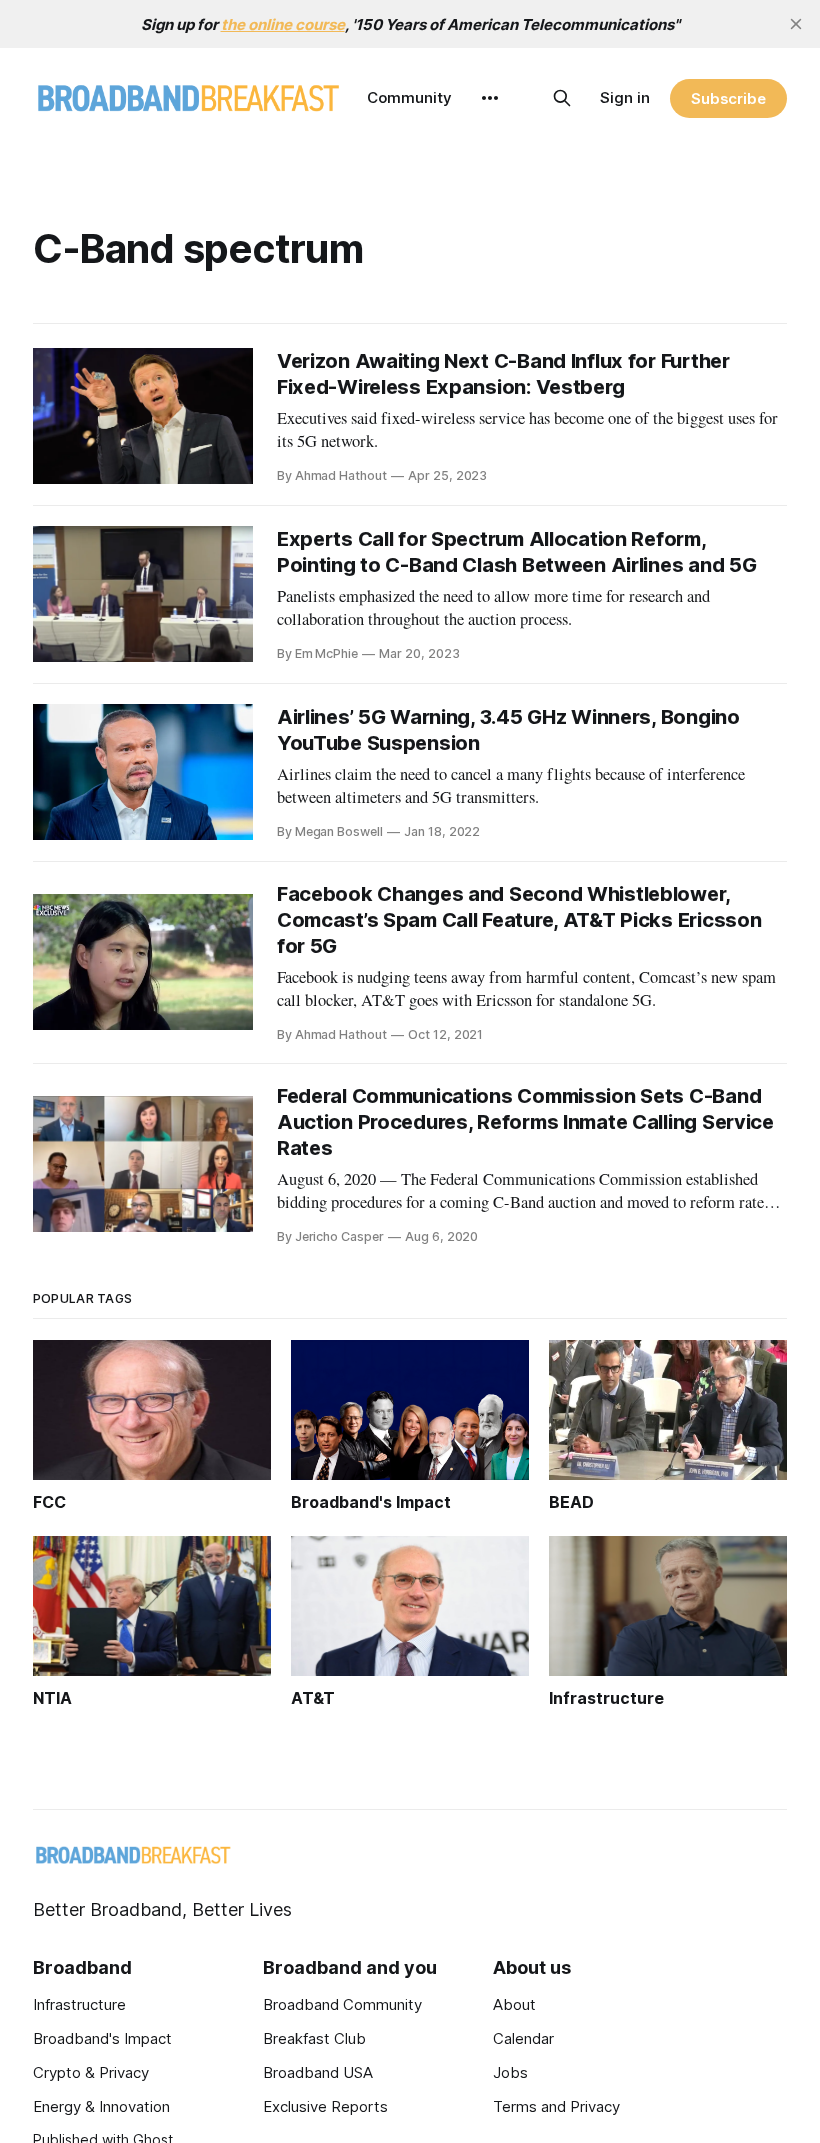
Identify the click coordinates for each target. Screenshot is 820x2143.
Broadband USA (318, 2072)
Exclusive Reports (325, 2106)
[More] (490, 98)
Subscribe (728, 98)
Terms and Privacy (556, 2106)
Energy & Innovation (101, 2106)
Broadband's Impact (102, 2038)
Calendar (523, 2038)
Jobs (510, 2072)
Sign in (625, 97)
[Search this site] (562, 98)
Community (409, 97)
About (514, 2004)
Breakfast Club (314, 2038)
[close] (796, 24)
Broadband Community (342, 2004)
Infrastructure (79, 2004)
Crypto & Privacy (91, 2072)
